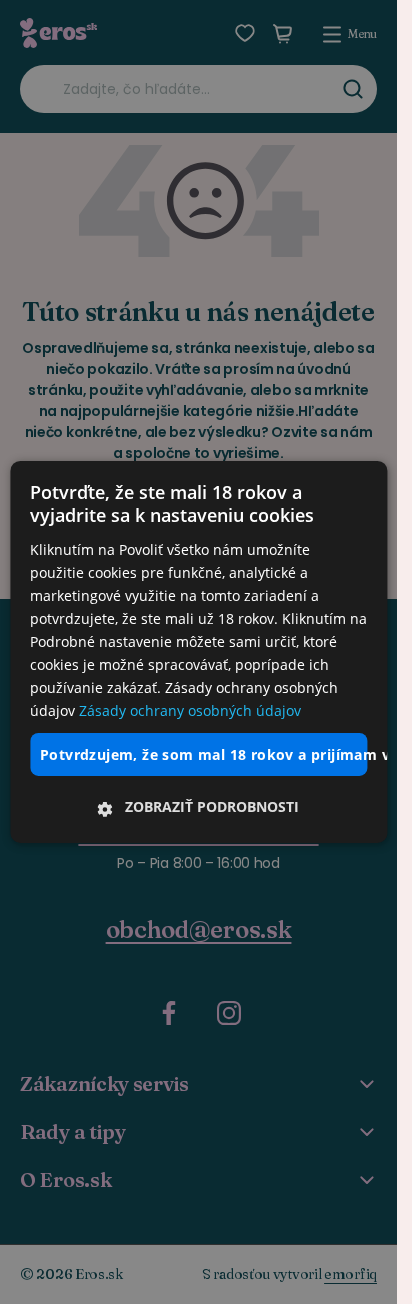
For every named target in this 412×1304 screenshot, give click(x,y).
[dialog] (198, 652)
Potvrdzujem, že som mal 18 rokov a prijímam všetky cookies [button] (203, 753)
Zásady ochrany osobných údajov (190, 710)
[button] (198, 807)
